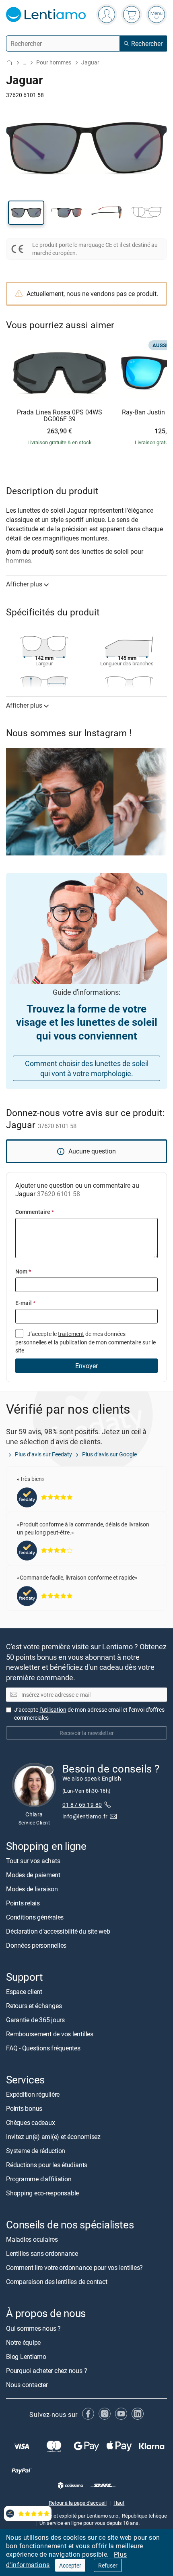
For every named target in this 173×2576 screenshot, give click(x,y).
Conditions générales (35, 1917)
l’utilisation (53, 1709)
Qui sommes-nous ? (33, 2328)
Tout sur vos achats (33, 1860)
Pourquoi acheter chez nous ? (46, 2370)
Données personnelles (36, 1945)
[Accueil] (9, 63)
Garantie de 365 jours (35, 2020)
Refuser (108, 2565)
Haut (119, 2502)
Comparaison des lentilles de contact (57, 2282)
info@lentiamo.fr (85, 1816)
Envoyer (86, 1366)
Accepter (70, 2565)
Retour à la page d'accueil (78, 2502)
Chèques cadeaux (30, 2123)
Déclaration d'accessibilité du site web (58, 1931)
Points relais (23, 1903)
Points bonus (24, 2108)
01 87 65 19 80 (82, 1804)
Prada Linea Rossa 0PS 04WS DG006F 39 (60, 416)
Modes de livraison (32, 1889)
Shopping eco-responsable (42, 2193)
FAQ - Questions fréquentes (43, 2048)
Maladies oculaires (32, 2239)
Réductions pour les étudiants (47, 2165)
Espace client (24, 1992)
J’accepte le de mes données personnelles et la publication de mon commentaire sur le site (85, 1342)
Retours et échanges (34, 2006)
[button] (26, 213)
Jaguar (90, 62)
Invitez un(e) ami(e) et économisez (53, 2137)
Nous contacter (27, 2384)
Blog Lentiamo (26, 2356)
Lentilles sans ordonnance (42, 2253)
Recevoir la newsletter (87, 1733)
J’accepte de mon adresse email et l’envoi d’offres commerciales (89, 1714)
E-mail (25, 1303)
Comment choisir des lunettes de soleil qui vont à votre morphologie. (87, 1068)
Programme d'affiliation (39, 2179)
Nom (23, 1271)
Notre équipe (23, 2342)
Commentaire (35, 1212)
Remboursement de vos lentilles (50, 2034)
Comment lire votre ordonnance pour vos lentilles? (74, 2267)
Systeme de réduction (36, 2151)
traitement (71, 1334)
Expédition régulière (33, 2094)
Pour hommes (54, 62)
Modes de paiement (33, 1874)
